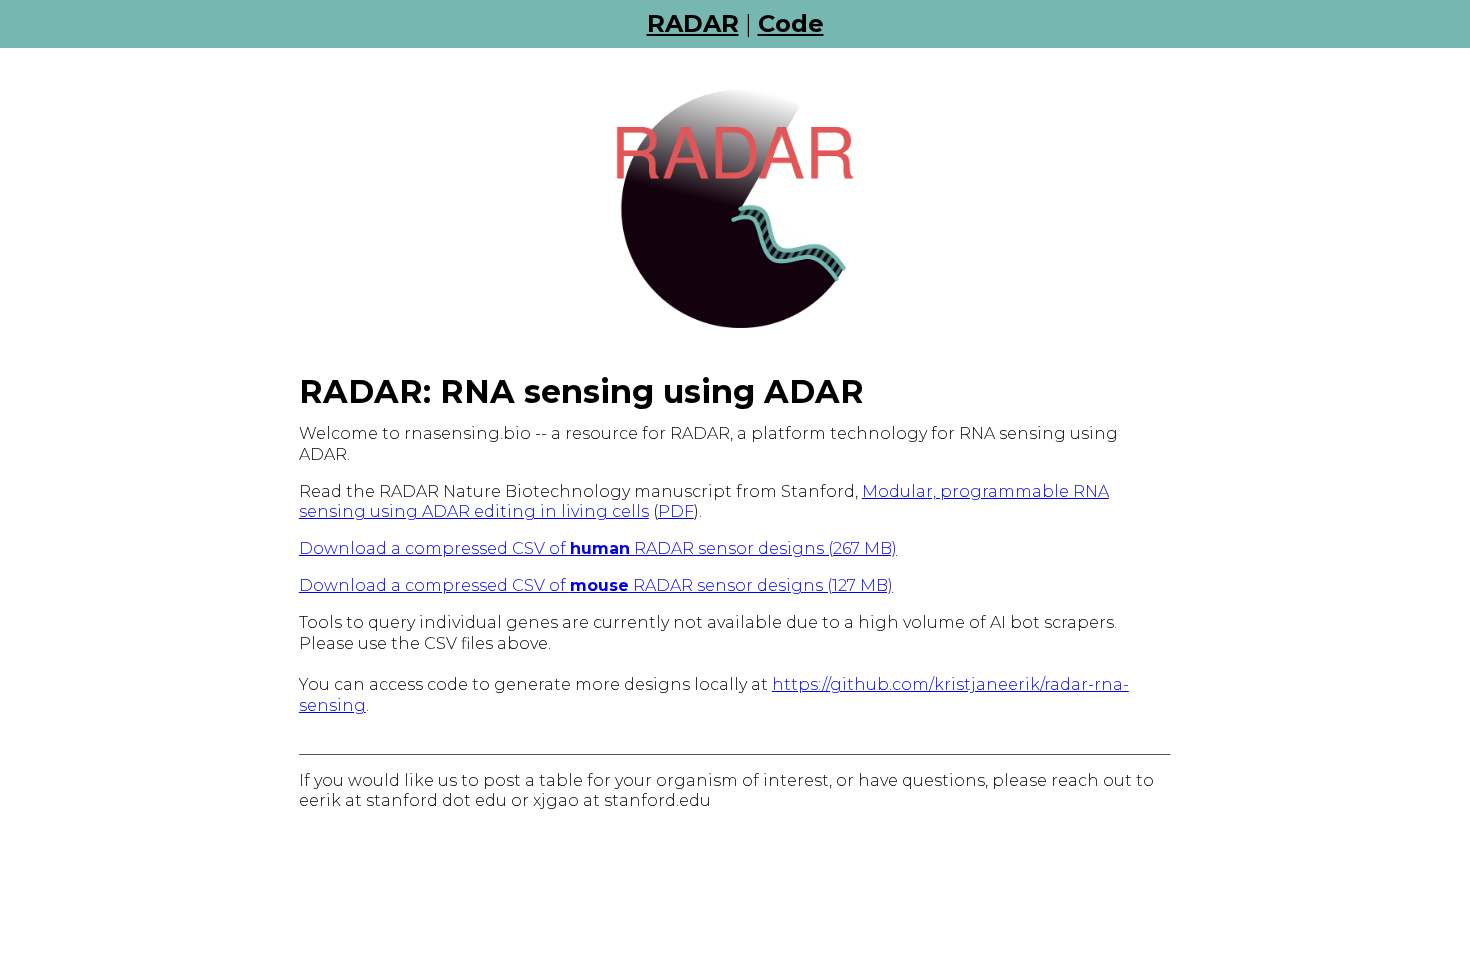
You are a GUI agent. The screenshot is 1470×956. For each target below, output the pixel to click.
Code (791, 23)
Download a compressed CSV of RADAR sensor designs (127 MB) (596, 585)
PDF (676, 511)
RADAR (693, 23)
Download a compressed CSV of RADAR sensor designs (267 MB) (598, 548)
